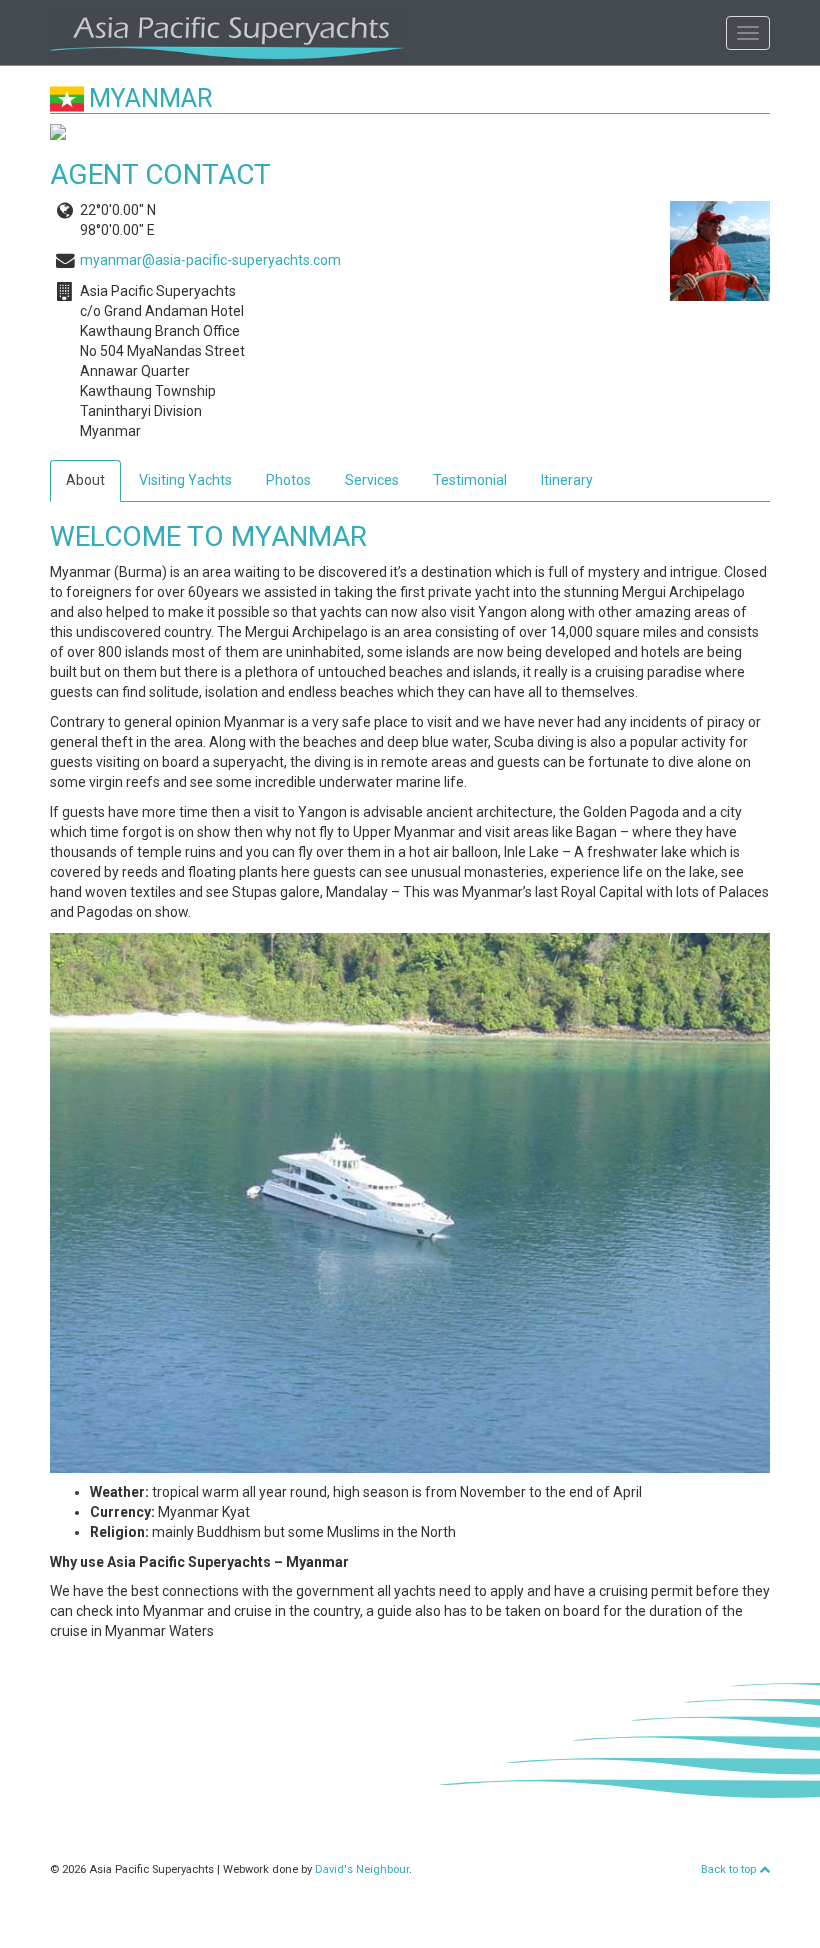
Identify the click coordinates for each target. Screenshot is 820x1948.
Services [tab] (372, 480)
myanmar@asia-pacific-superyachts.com (210, 260)
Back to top (730, 1869)
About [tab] (85, 480)
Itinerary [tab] (567, 480)
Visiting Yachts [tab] (185, 480)
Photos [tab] (288, 480)
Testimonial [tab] (470, 480)
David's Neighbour (362, 1869)
